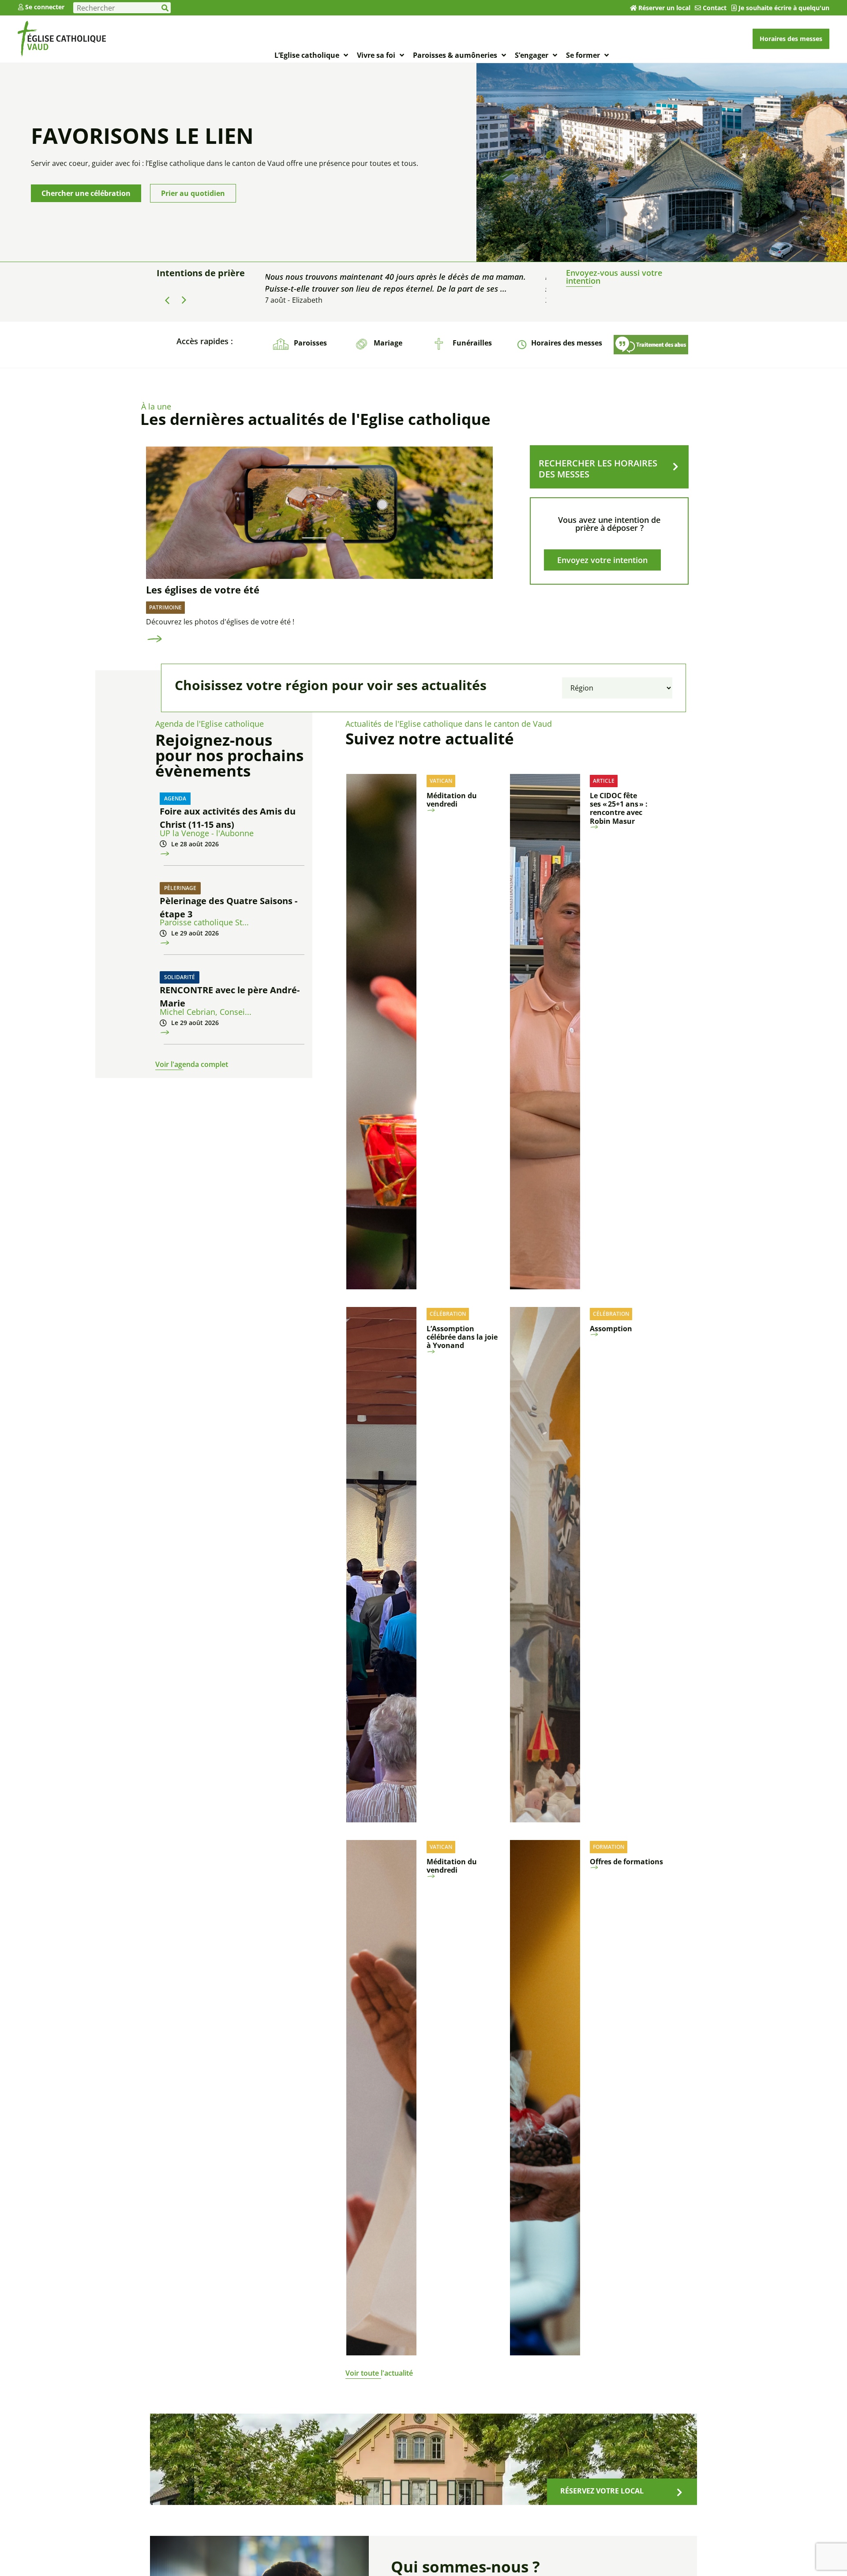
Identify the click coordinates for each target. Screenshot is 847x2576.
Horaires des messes (567, 343)
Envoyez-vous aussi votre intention (614, 277)
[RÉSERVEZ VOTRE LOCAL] (679, 2493)
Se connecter (45, 7)
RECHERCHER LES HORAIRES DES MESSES (598, 469)
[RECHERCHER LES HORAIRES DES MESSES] (675, 467)
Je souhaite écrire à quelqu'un (784, 8)
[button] (184, 300)
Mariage (388, 343)
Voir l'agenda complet (192, 1064)
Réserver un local (664, 8)
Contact (715, 8)
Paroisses (310, 343)
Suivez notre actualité (430, 738)
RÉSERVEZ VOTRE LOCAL (602, 2491)
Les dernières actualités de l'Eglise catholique (315, 419)
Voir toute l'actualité (379, 2373)
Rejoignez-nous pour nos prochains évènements (229, 755)
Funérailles (472, 343)
